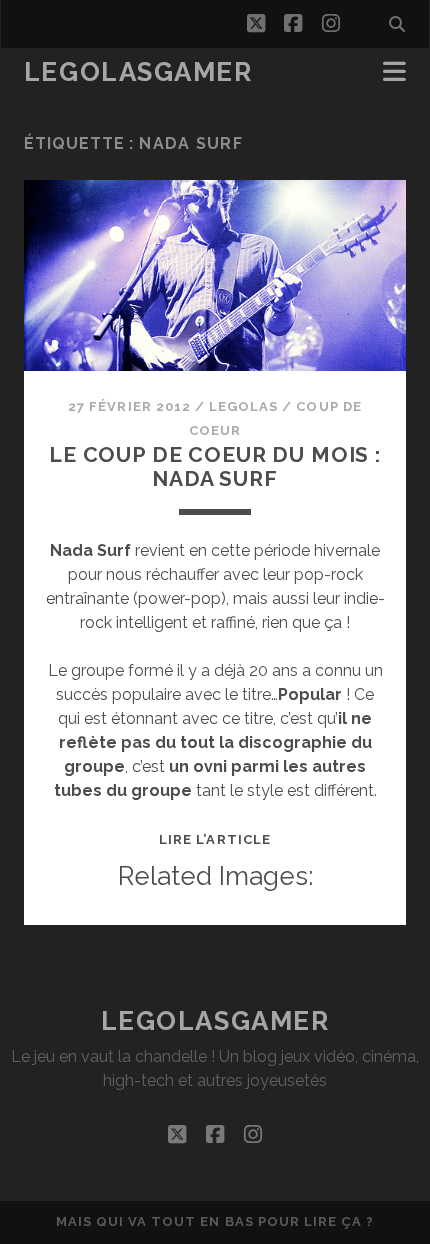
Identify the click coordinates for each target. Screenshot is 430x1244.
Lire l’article (215, 839)
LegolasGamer (138, 72)
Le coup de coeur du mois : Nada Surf (215, 466)
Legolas (243, 406)
